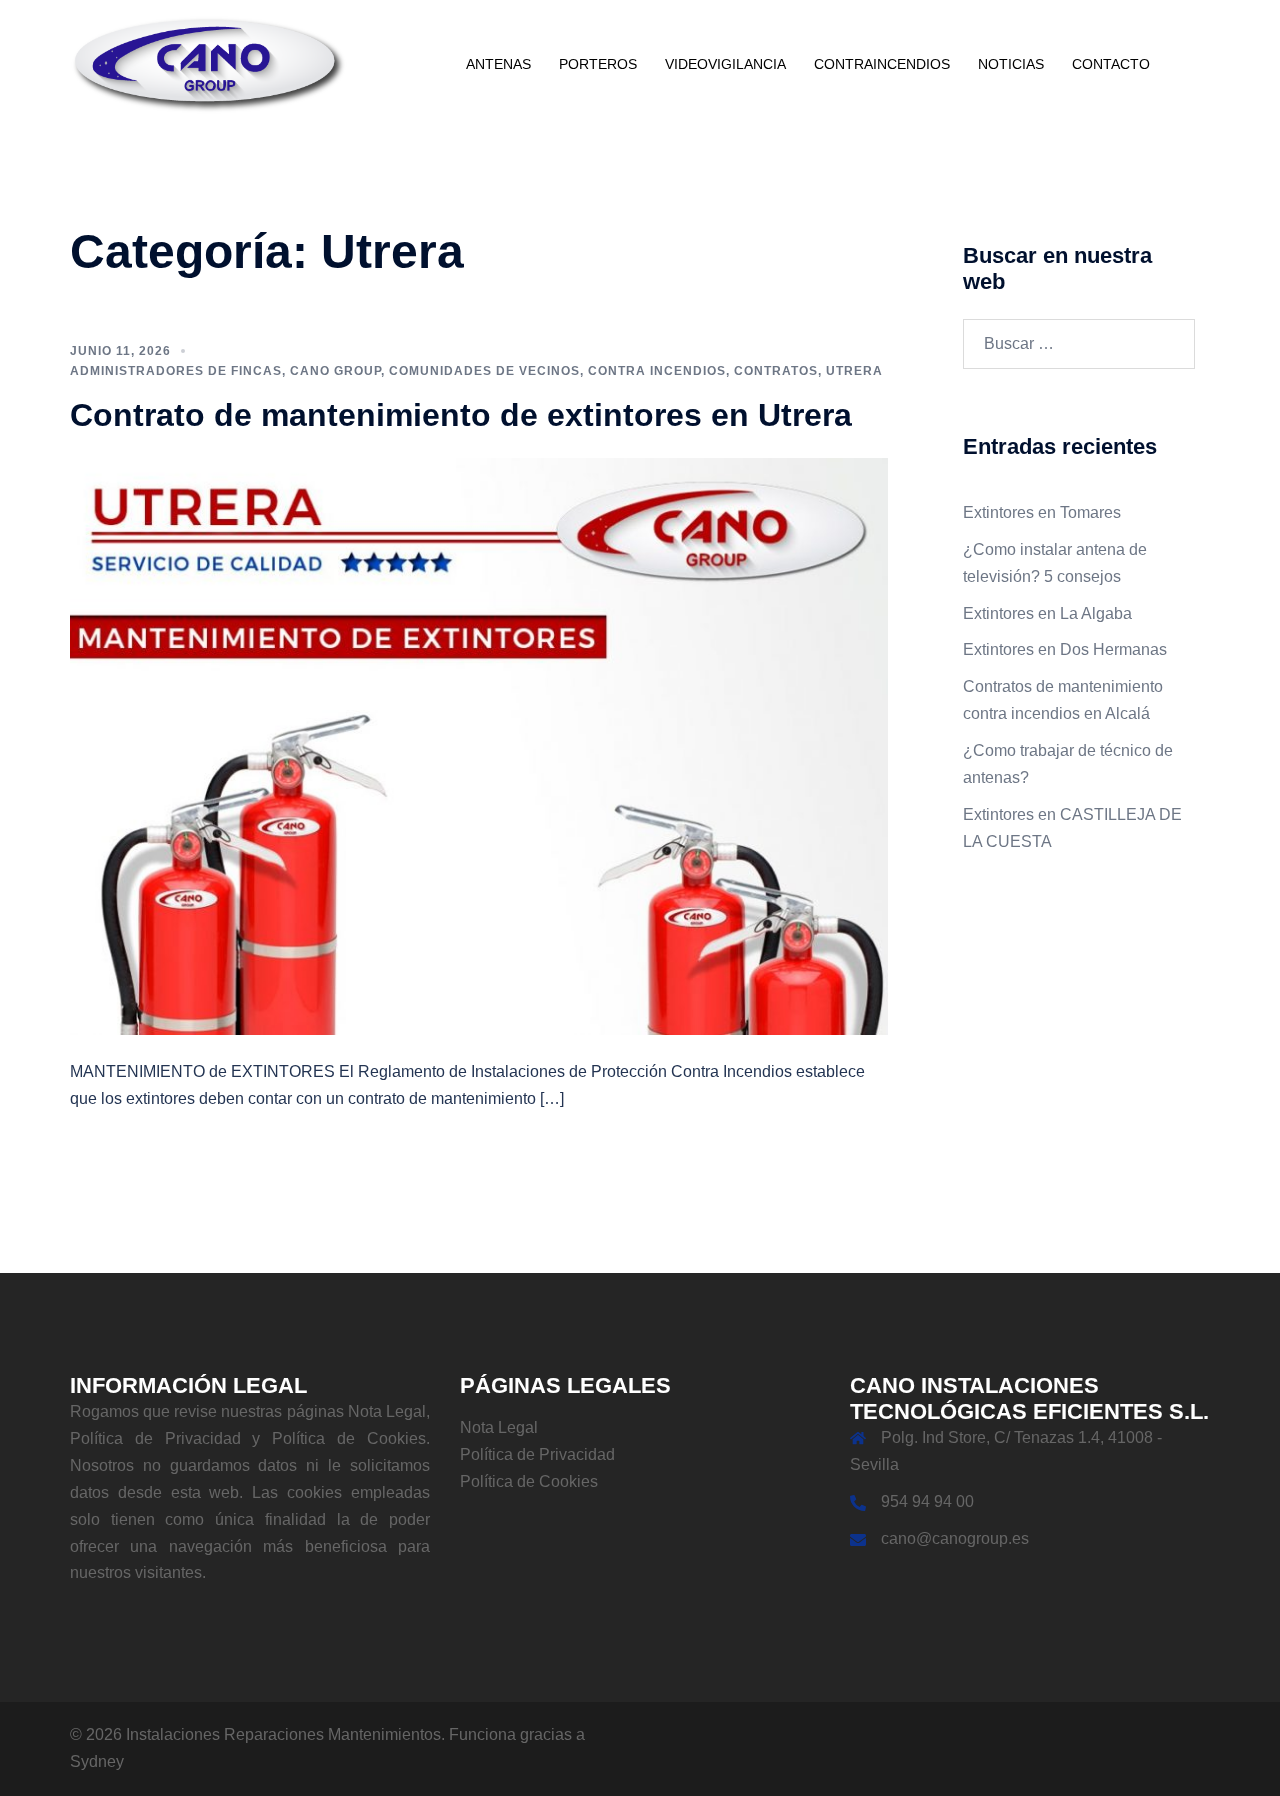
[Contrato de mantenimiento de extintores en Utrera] (479, 745)
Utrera (854, 371)
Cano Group (335, 371)
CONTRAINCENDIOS (882, 64)
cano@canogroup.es (955, 1538)
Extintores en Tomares (1042, 512)
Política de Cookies (529, 1481)
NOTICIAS (1011, 64)
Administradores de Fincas (176, 371)
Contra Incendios (657, 371)
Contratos (776, 371)
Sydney (97, 1761)
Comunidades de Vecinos (484, 371)
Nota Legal (499, 1427)
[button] (1202, 65)
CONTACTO (1111, 64)
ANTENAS (498, 64)
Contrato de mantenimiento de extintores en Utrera (461, 415)
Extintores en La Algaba (1047, 613)
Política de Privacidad (537, 1454)
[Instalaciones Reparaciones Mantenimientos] (209, 63)
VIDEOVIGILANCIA (725, 64)
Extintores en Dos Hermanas (1065, 649)
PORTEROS (598, 64)
